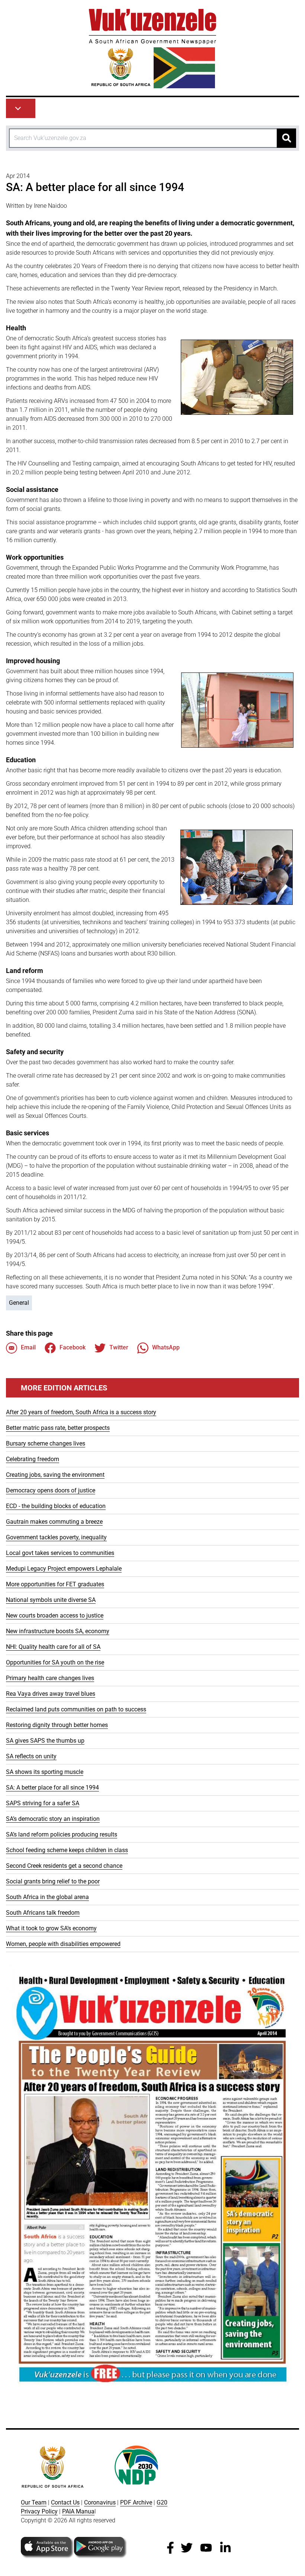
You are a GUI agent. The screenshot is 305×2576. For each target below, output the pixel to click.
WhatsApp (166, 1347)
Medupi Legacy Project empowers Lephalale (64, 1569)
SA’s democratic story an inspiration (53, 1819)
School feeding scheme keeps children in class (67, 1850)
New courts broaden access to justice (55, 1615)
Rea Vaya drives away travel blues (51, 1694)
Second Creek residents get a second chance (64, 1866)
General (19, 1303)
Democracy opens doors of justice (51, 1490)
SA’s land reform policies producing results (62, 1834)
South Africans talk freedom (43, 1913)
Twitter (119, 1347)
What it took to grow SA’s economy (51, 1928)
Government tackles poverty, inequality (56, 1537)
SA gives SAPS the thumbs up (45, 1741)
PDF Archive (136, 2502)
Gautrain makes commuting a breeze (54, 1522)
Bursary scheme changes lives (46, 1443)
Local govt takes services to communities (60, 1553)
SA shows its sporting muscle (45, 1772)
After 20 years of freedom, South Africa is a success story (81, 1412)
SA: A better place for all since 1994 (52, 1788)
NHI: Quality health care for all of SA (53, 1647)
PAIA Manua (78, 2511)
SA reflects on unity (31, 1756)
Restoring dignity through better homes (57, 1725)
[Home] (152, 49)
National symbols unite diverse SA (51, 1600)
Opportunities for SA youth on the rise (55, 1662)
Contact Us (65, 2502)
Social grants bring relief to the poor (53, 1881)
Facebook (73, 1347)
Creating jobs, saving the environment (55, 1475)
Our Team (34, 2502)
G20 (162, 2502)
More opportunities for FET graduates (55, 1584)
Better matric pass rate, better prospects (58, 1428)
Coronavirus (100, 2502)
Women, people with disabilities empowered (63, 1944)
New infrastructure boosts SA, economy (58, 1631)
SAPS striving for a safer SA (43, 1803)
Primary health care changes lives (50, 1678)
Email (28, 1347)
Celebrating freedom (33, 1459)
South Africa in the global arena (47, 1897)
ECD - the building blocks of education (56, 1506)
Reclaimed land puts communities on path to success (76, 1709)
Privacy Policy (39, 2511)
